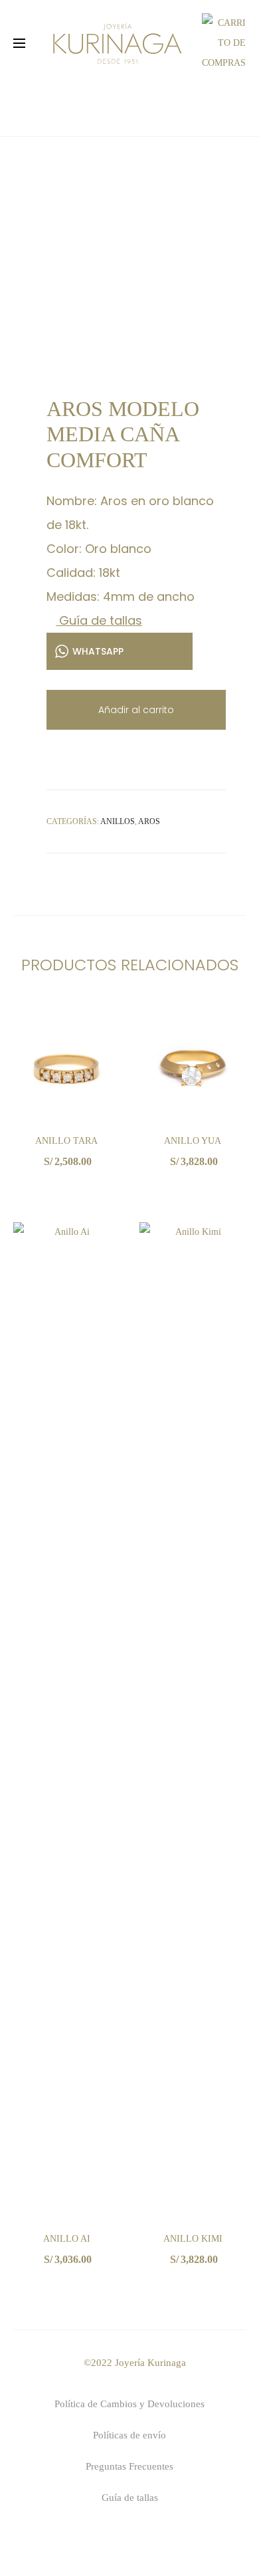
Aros (149, 821)
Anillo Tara (66, 1141)
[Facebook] (109, 2540)
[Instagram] (150, 2540)
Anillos (118, 821)
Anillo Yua (193, 1141)
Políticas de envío (129, 2435)
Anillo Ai (67, 2239)
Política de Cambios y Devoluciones (129, 2404)
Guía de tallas (99, 620)
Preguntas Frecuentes (129, 2466)
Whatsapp (66, 1189)
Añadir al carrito (136, 710)
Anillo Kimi (193, 2239)
